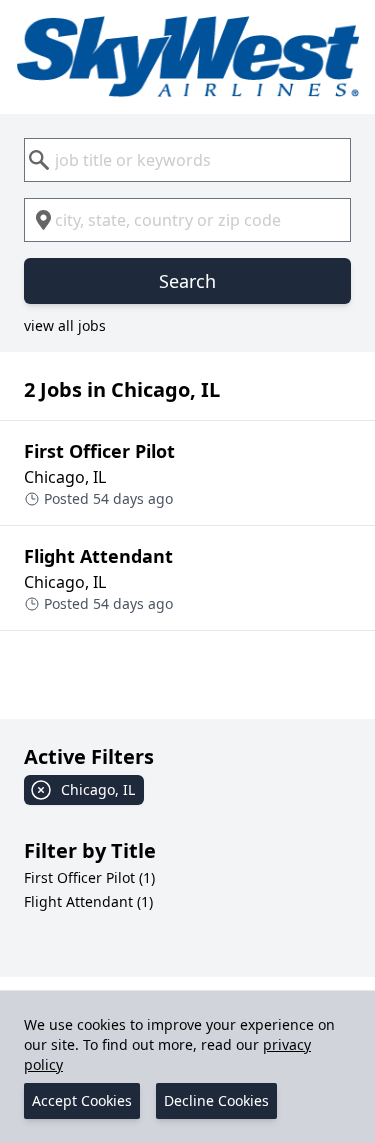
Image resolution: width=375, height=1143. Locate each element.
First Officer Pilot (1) (89, 877)
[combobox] (187, 160)
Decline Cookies (216, 1100)
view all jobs (65, 325)
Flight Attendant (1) (88, 901)
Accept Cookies (82, 1100)
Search (187, 281)
